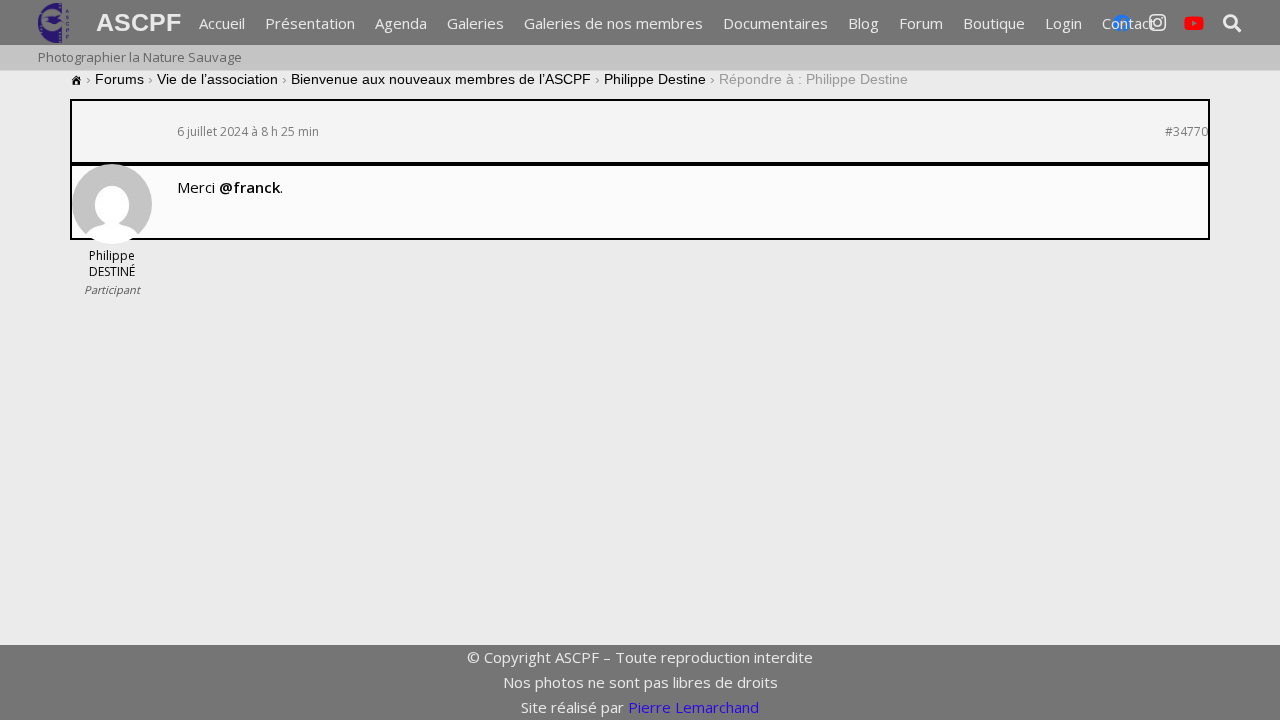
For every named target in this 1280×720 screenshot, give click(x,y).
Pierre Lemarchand (693, 707)
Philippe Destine (655, 79)
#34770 (1186, 132)
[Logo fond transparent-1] (57, 23)
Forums (119, 79)
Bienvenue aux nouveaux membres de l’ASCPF (441, 79)
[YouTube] (1194, 23)
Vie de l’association (217, 79)
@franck (249, 187)
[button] (1168, 23)
